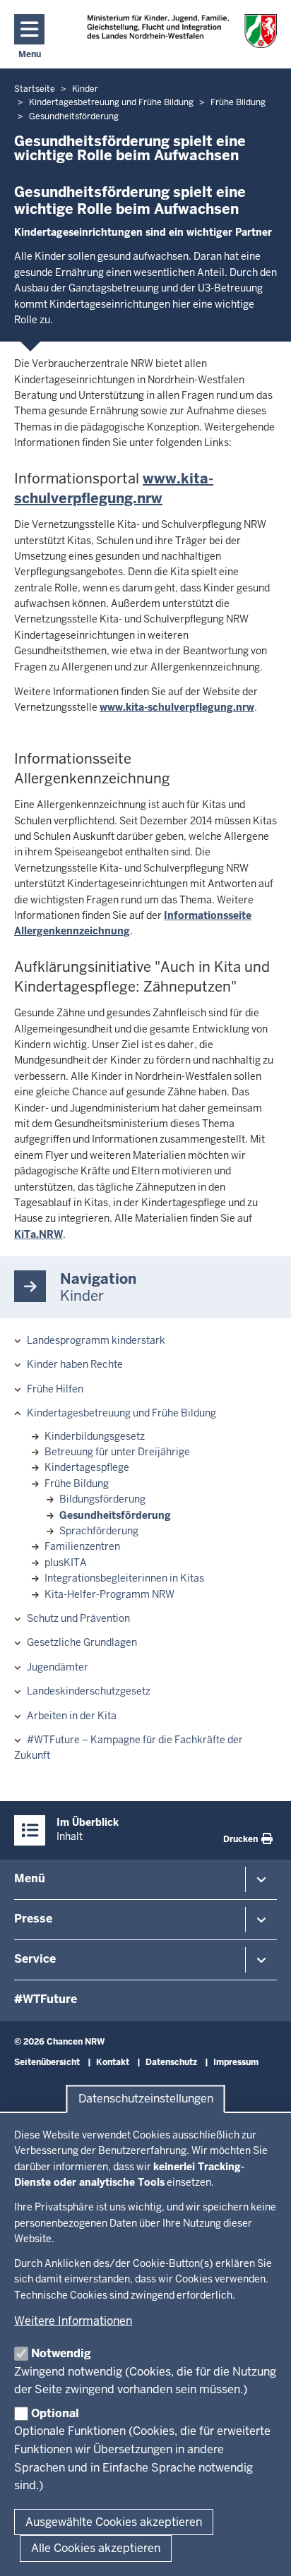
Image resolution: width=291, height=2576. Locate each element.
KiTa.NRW (38, 1234)
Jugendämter (58, 1667)
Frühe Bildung (77, 1483)
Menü (30, 1878)
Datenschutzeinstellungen (146, 2099)
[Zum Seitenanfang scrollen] (263, 2550)
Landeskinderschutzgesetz (89, 1691)
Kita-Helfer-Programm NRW (109, 1594)
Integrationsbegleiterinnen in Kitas (124, 1578)
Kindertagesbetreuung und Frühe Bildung (121, 1413)
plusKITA (66, 1563)
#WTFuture (46, 1999)
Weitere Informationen (73, 2321)
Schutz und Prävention (78, 1618)
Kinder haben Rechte (75, 1364)
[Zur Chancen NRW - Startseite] (182, 31)
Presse (33, 1919)
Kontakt (113, 2062)
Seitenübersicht (47, 2062)
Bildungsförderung (102, 1499)
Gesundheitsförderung (115, 1515)
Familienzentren (82, 1546)
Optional (55, 2413)
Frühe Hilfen (55, 1389)
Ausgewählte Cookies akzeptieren (114, 2522)
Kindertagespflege (87, 1467)
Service (35, 1959)
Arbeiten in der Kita (72, 1716)
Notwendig (61, 2353)
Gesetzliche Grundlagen (82, 1642)
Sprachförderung (99, 1531)
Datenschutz (171, 2062)
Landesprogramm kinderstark (96, 1340)
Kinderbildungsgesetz (95, 1436)
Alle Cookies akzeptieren (96, 2548)
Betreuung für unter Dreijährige (117, 1452)
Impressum (236, 2062)
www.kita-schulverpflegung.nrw (177, 707)
